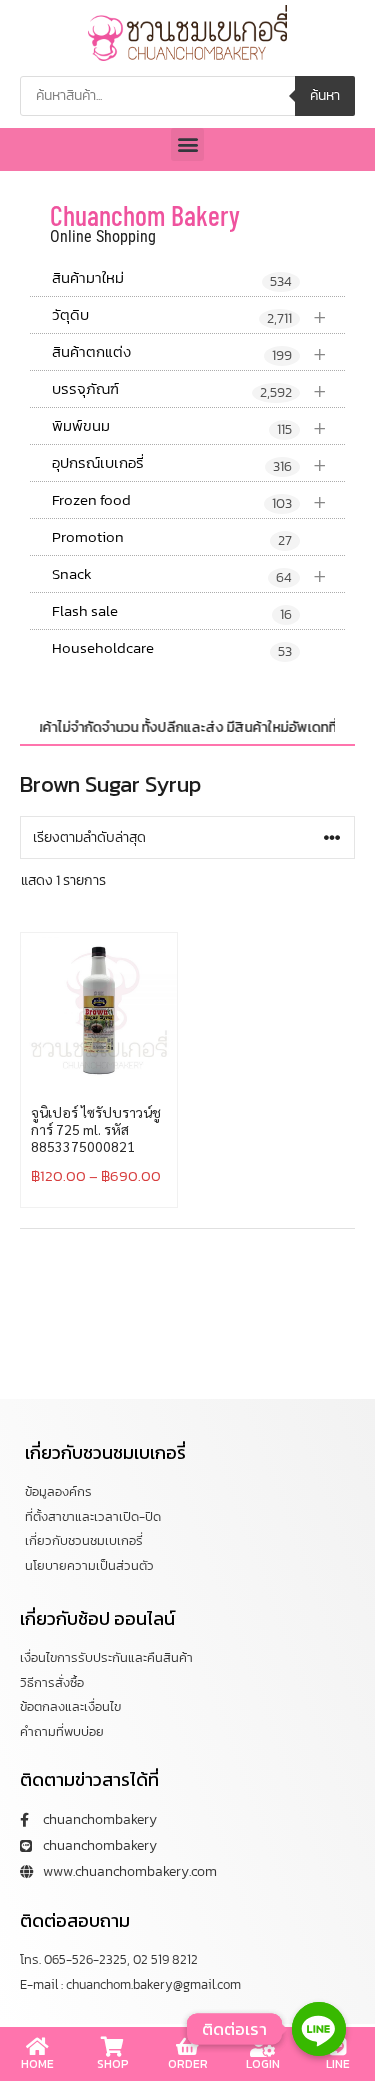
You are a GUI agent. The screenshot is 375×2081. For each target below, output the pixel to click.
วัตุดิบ (189, 315)
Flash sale (172, 612)
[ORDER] (188, 2047)
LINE (338, 2064)
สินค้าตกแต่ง (189, 352)
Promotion (172, 538)
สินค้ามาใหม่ (172, 279)
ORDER (188, 2064)
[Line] (319, 2029)
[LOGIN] (263, 2047)
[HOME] (38, 2047)
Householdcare (172, 649)
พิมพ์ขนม (189, 426)
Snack (189, 574)
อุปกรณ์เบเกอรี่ (189, 463)
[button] (187, 144)
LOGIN (263, 2064)
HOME (37, 2064)
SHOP (113, 2064)
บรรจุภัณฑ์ (189, 389)
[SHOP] (113, 2047)
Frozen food (189, 500)
